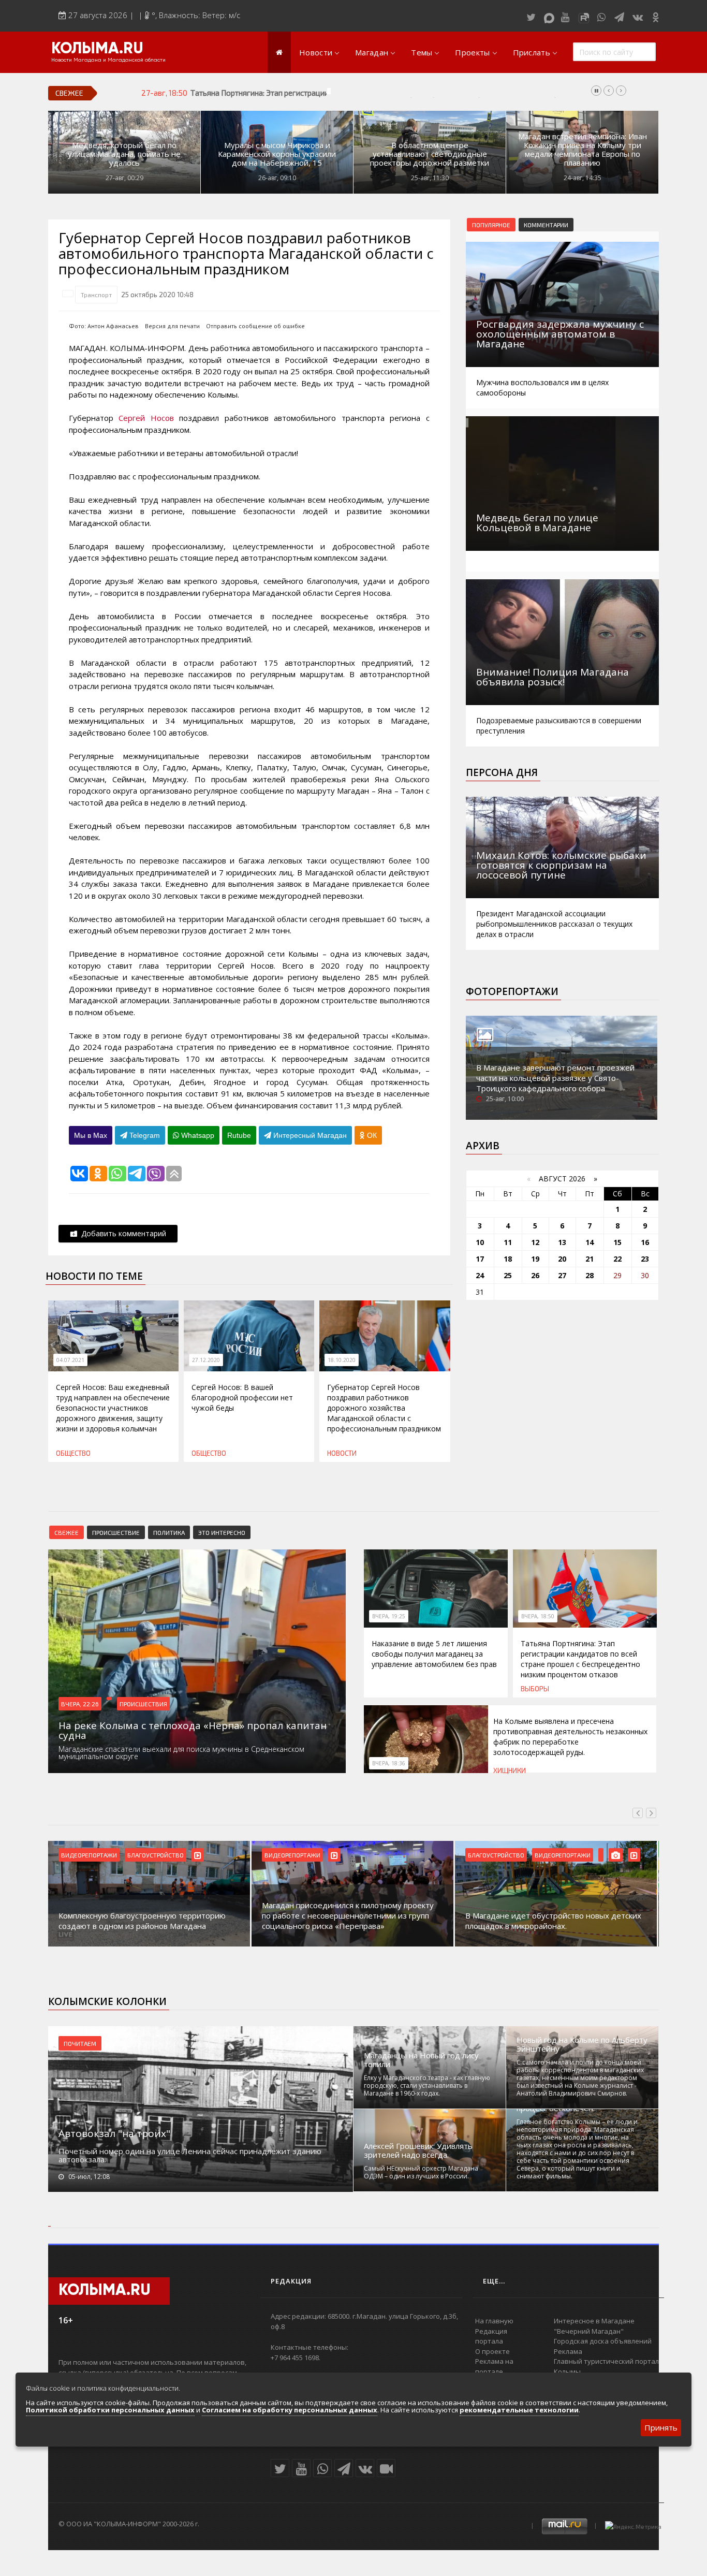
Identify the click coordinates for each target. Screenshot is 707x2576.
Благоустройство (156, 1855)
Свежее (67, 1532)
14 (590, 1242)
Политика (169, 1532)
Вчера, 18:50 (538, 1616)
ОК (371, 1135)
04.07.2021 (70, 1360)
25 (508, 1275)
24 (480, 1275)
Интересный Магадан (309, 1135)
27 (562, 1275)
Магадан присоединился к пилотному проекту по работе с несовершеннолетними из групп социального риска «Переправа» (348, 1915)
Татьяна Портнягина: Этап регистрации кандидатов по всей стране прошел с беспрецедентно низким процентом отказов (406, 93)
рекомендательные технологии (519, 2410)
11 (508, 1242)
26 (535, 1275)
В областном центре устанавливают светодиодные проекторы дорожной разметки (430, 154)
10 (480, 1242)
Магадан (372, 52)
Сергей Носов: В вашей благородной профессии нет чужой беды (242, 1397)
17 (480, 1259)
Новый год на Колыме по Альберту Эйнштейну (582, 2044)
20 (562, 1259)
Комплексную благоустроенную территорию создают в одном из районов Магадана (142, 1921)
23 (645, 1259)
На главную (494, 2321)
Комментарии (546, 225)
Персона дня (502, 772)
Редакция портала (491, 2336)
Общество (73, 1453)
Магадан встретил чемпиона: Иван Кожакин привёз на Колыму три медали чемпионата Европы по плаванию (583, 150)
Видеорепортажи (89, 1855)
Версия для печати (172, 326)
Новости (316, 52)
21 (590, 1259)
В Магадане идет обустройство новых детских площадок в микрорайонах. (553, 1921)
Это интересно (222, 1532)
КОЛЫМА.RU (97, 49)
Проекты (472, 52)
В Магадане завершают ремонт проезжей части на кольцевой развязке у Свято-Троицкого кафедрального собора (555, 1078)
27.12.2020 (206, 1360)
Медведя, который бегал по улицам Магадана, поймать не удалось (124, 154)
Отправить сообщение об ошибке (255, 326)
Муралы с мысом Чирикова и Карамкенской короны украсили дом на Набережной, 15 (277, 154)
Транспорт (96, 295)
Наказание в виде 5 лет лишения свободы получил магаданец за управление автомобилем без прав (434, 1654)
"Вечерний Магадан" (589, 2331)
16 (645, 1242)
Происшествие (116, 1532)
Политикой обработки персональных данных (110, 2410)
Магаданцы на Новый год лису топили (421, 2060)
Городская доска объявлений (603, 2341)
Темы (422, 52)
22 (617, 1259)
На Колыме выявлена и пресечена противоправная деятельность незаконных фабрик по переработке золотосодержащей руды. (570, 1737)
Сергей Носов (146, 418)
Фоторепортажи (512, 991)
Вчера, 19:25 (389, 1616)
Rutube (239, 1135)
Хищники (510, 1770)
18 (508, 1259)
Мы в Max (91, 1135)
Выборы (535, 1689)
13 (562, 1242)
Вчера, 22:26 (80, 1704)
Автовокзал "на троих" (114, 2133)
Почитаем (80, 2043)
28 (590, 1275)
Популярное (491, 225)
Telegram (144, 1135)
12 (535, 1242)
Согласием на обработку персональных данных (290, 2410)
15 (617, 1242)
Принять (661, 2427)
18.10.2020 (342, 1360)
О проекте (492, 2351)
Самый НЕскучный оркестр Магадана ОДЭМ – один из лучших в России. (421, 2172)
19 (535, 1259)
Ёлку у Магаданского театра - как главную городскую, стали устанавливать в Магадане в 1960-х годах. (427, 2085)
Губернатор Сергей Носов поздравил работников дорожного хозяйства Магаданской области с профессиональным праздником (384, 1408)
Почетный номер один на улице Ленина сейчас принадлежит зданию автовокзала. (190, 2155)
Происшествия (143, 1704)
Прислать (532, 52)
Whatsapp (197, 1135)
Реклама (568, 2351)
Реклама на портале (494, 2366)
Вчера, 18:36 (389, 1763)
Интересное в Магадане (594, 2321)
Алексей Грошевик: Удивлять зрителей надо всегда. (418, 2150)
